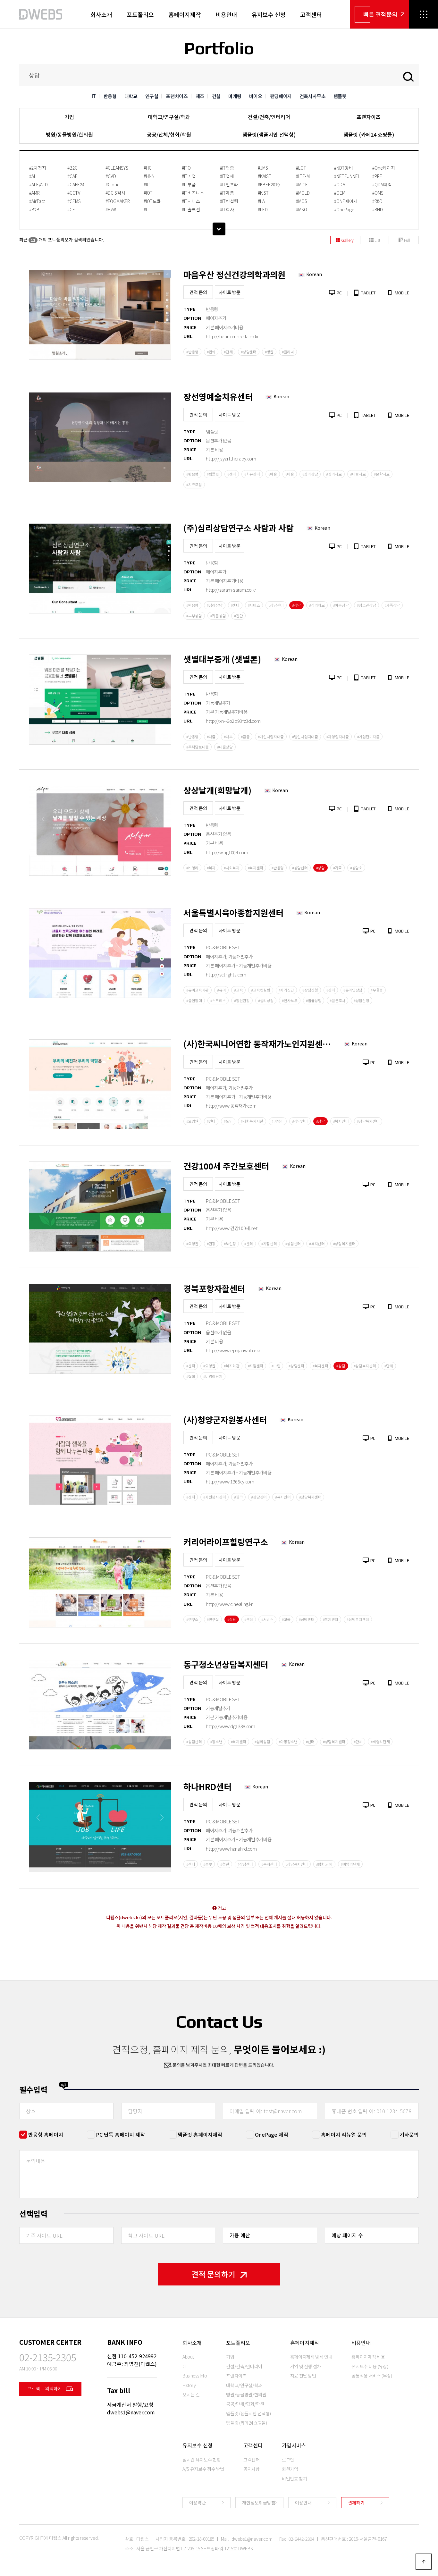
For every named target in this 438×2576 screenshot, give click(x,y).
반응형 (110, 96)
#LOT (301, 168)
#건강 (211, 1244)
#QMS (378, 193)
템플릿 (340, 96)
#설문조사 (337, 1001)
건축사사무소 (313, 96)
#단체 (228, 352)
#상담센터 (249, 352)
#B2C (72, 168)
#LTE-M (303, 176)
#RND (378, 209)
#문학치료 (382, 474)
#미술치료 (358, 474)
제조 (200, 96)
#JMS (263, 168)
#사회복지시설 (252, 1121)
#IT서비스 (191, 201)
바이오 (256, 96)
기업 (69, 117)
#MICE (302, 184)
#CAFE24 (76, 184)
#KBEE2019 (269, 184)
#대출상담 (225, 747)
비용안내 (226, 14)
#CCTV (74, 193)
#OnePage (344, 209)
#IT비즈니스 (193, 193)
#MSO (302, 209)
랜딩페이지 (281, 96)
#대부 (228, 737)
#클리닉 (288, 352)
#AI (32, 176)
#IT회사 (227, 209)
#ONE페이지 (346, 201)
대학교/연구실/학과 (169, 117)
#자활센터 (269, 1244)
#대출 (211, 737)
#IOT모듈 (152, 201)
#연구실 (213, 1619)
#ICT (148, 184)
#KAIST (265, 176)
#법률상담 (314, 1001)
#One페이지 (384, 168)
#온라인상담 (353, 990)
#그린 (276, 1366)
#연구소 (192, 1619)
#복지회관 (232, 1366)
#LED (263, 209)
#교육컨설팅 (261, 990)
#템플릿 (213, 474)
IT (94, 96)
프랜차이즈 (177, 96)
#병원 (269, 352)
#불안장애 (194, 1001)
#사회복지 (232, 868)
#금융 (245, 737)
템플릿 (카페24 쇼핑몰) (369, 134)
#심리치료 (334, 474)
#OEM (340, 193)
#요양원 (192, 1121)
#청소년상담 (366, 605)
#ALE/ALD (38, 184)
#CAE (72, 176)
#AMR (34, 193)
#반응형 (192, 352)
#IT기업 (189, 176)
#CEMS (74, 201)
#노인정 (230, 1244)
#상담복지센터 (368, 1121)
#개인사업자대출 (271, 737)
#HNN (149, 176)
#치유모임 (194, 485)
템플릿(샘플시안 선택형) (269, 134)
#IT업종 (227, 168)
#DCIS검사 (115, 193)
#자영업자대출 (338, 737)
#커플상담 (218, 616)
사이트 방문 (230, 292)
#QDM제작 (382, 184)
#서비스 (254, 605)
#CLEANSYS (117, 168)
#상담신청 (310, 990)
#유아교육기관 (198, 990)
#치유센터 (252, 474)
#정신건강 (242, 1001)
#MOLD (303, 193)
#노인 (228, 1121)
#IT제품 (227, 193)
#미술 (290, 474)
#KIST (263, 193)
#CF (71, 209)
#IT (147, 209)
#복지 (211, 868)
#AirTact (37, 201)
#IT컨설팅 (229, 201)
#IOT (148, 193)
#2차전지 (38, 168)
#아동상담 (341, 605)
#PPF (377, 176)
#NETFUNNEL (347, 176)
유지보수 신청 (269, 14)
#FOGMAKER (118, 201)
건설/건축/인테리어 (269, 117)
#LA (261, 201)
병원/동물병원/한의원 (69, 134)
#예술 (273, 474)
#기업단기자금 (368, 737)
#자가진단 (286, 990)
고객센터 (311, 14)
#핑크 (238, 1497)
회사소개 (101, 14)
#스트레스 (218, 1001)
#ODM (340, 184)
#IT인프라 (229, 184)
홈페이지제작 (185, 14)
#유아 (221, 990)
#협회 (211, 352)
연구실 (152, 96)
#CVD (111, 176)
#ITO (186, 168)
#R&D (377, 201)
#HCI (148, 168)
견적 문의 (198, 292)
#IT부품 (189, 184)
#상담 (296, 605)
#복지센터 (256, 868)
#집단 (238, 616)
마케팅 (235, 96)
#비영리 (192, 868)
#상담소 (356, 868)
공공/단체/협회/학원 (169, 134)
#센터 (232, 474)
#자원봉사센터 (215, 1497)
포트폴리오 (140, 14)
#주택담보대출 (198, 747)
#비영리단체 (213, 1376)
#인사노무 (290, 1001)
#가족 (337, 868)
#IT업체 (227, 176)
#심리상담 (310, 474)
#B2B (34, 209)
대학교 (131, 96)
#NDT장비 (344, 168)
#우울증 (377, 990)
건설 (216, 96)
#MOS (302, 201)
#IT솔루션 (191, 209)
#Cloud (113, 184)
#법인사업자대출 (305, 737)
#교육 (238, 990)
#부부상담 (194, 616)
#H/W (111, 209)
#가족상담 (392, 605)
